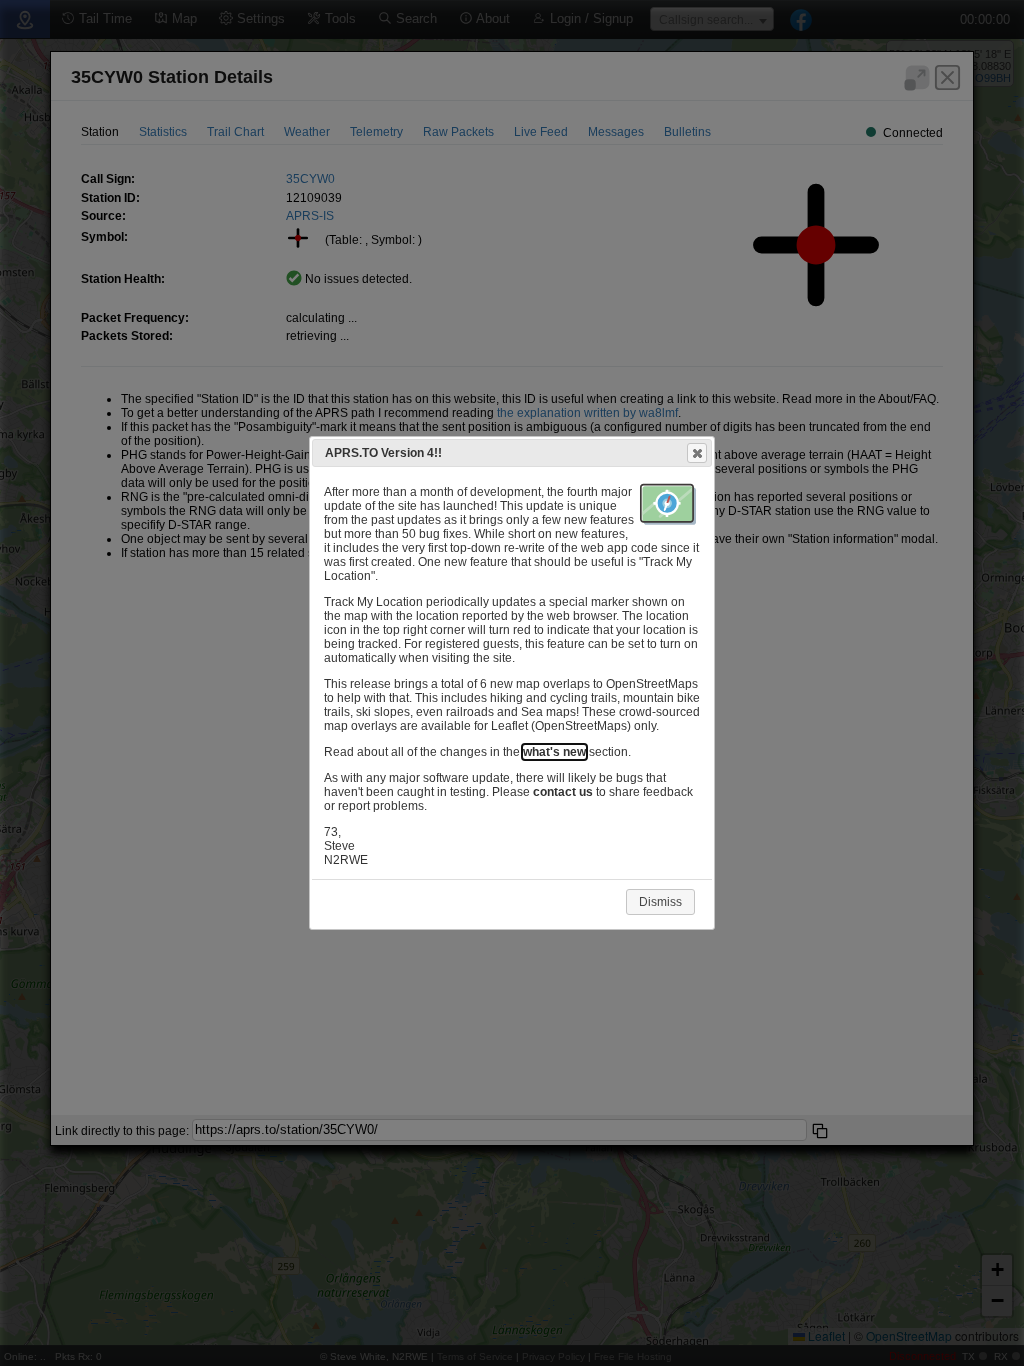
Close (697, 453)
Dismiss (660, 902)
